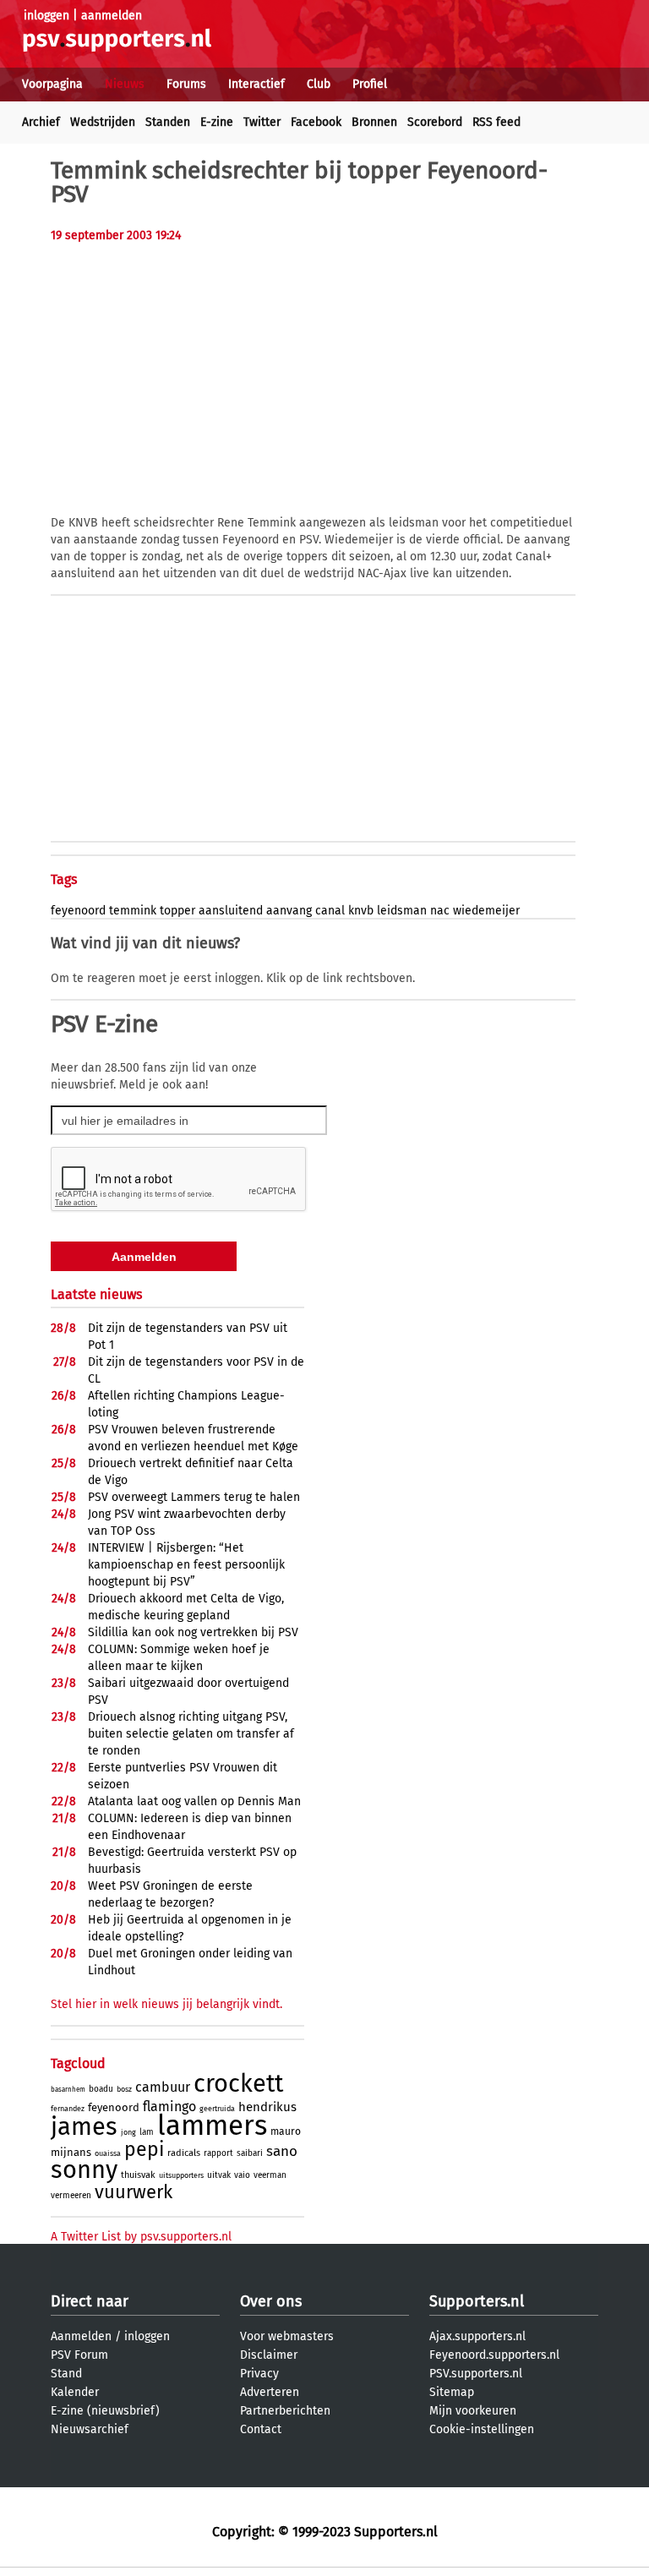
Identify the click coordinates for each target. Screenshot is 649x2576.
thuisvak (138, 2175)
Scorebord (435, 122)
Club (319, 84)
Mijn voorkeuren (473, 2411)
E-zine (217, 122)
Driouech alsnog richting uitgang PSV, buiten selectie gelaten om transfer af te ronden (191, 1734)
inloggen (46, 16)
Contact (261, 2429)
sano (282, 2151)
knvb (361, 911)
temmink (133, 911)
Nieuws (125, 84)
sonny (84, 2170)
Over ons (271, 2301)
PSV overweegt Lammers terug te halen (194, 1497)
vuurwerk (134, 2192)
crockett (238, 2084)
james (84, 2127)
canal (330, 911)
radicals (184, 2153)
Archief (41, 122)
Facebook (316, 122)
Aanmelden (81, 2336)
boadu (101, 2089)
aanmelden (112, 16)
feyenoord (78, 911)
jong (128, 2132)
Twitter (262, 122)
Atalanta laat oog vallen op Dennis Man (194, 1801)
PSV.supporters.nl (476, 2374)
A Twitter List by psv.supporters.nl (141, 2237)
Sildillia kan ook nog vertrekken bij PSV (193, 1632)
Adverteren (270, 2392)
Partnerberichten (285, 2411)
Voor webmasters (287, 2336)
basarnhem (68, 2090)
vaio (242, 2175)
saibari (250, 2153)
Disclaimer (269, 2355)
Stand (66, 2374)
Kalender (75, 2392)
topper (177, 911)
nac (440, 911)
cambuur (163, 2087)
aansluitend (231, 911)
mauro (286, 2131)
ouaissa (108, 2153)
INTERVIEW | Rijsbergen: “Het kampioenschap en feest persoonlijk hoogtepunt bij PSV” (186, 1565)
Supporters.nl (477, 2301)
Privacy (259, 2374)
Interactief (256, 84)
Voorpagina (52, 84)
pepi (144, 2149)
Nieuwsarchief (90, 2429)
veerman (270, 2175)
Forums (186, 84)
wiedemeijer (486, 911)
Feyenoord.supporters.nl (494, 2355)
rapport (218, 2153)
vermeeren (71, 2196)
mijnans (71, 2152)
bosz (124, 2089)
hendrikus (267, 2107)
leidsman (402, 911)
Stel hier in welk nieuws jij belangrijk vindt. (166, 2004)
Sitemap (452, 2392)
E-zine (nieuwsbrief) (105, 2411)
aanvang (289, 911)
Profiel (370, 84)
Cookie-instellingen (482, 2429)
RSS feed (496, 122)
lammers (212, 2126)
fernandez (68, 2109)
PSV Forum (79, 2355)
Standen (168, 122)
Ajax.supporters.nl (477, 2336)
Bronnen (374, 122)
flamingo (169, 2107)
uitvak (219, 2175)
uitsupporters (181, 2175)
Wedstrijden (103, 122)
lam (147, 2132)
